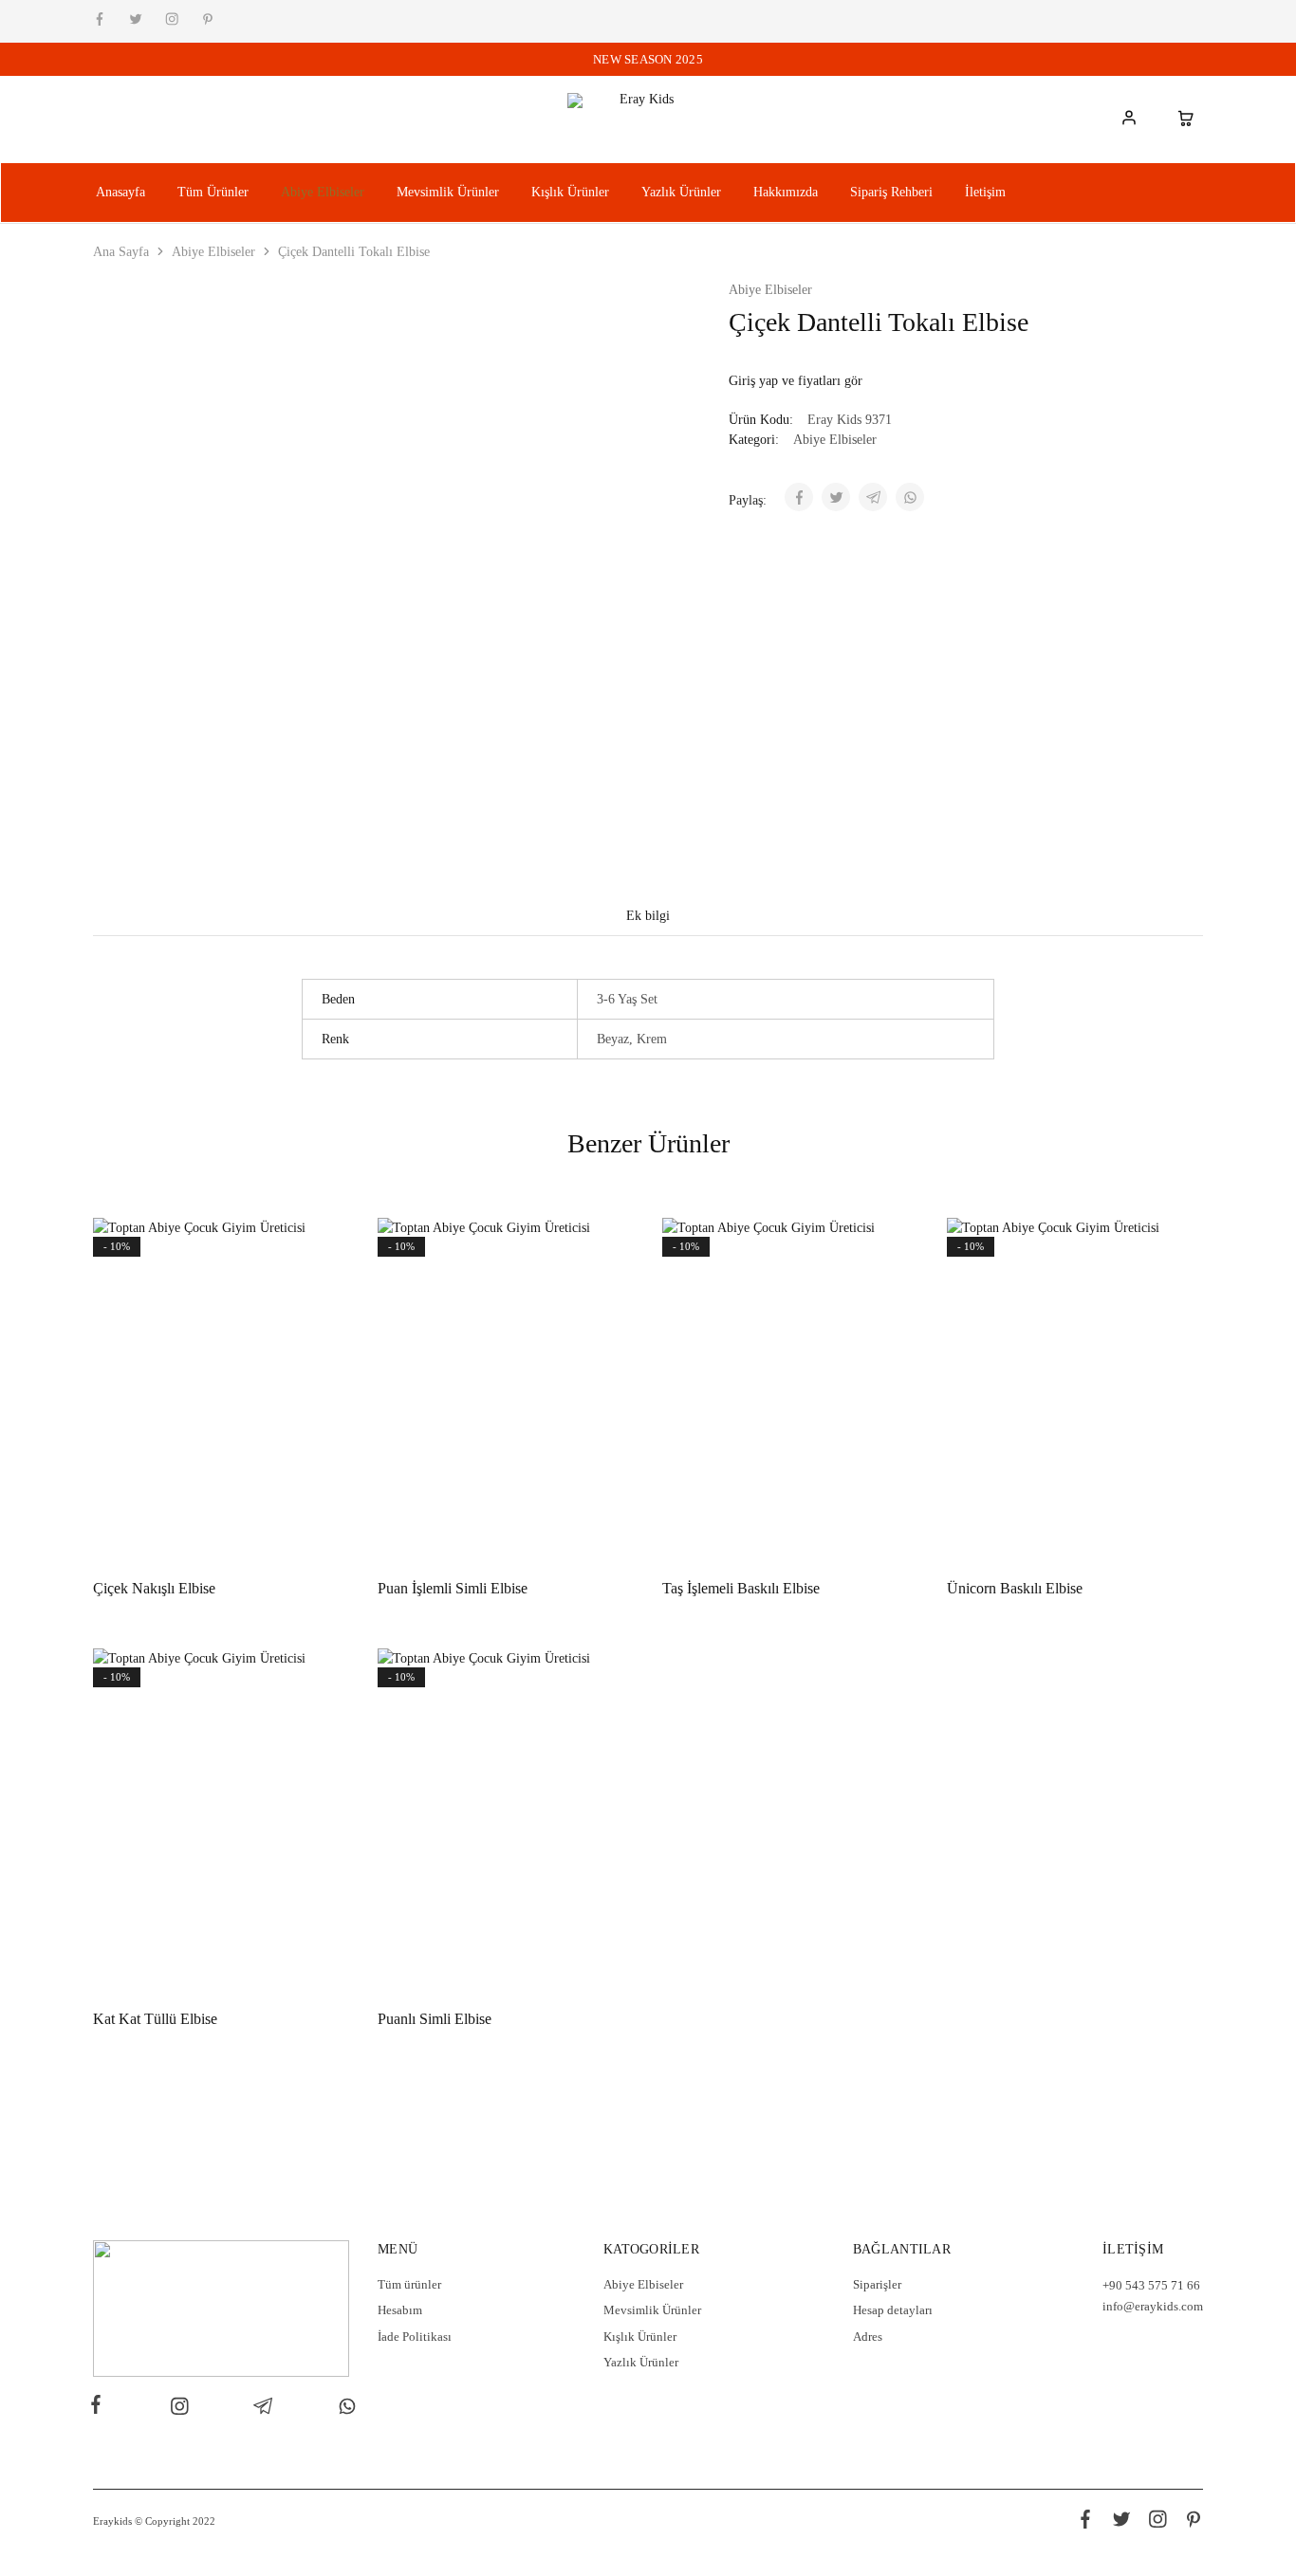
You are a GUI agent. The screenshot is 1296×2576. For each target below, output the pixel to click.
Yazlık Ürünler (681, 192)
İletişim (985, 192)
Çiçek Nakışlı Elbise (154, 1588)
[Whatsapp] (343, 2409)
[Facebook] (100, 2407)
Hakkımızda (786, 192)
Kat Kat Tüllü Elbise (155, 2019)
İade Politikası (415, 2337)
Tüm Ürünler (213, 192)
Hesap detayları (893, 2310)
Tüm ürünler (409, 2284)
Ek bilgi (648, 916)
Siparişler (877, 2284)
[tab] (648, 916)
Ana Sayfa (121, 252)
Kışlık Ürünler (570, 192)
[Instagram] (179, 2409)
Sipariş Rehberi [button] (891, 192)
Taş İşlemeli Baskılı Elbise (741, 1588)
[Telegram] (263, 2409)
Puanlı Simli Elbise (435, 2019)
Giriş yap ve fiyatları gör (796, 381)
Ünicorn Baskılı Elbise (1015, 1588)
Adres (868, 2337)
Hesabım (400, 2310)
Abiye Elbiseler (323, 192)
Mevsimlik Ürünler (448, 192)
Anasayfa (120, 192)
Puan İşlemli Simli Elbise (453, 1588)
